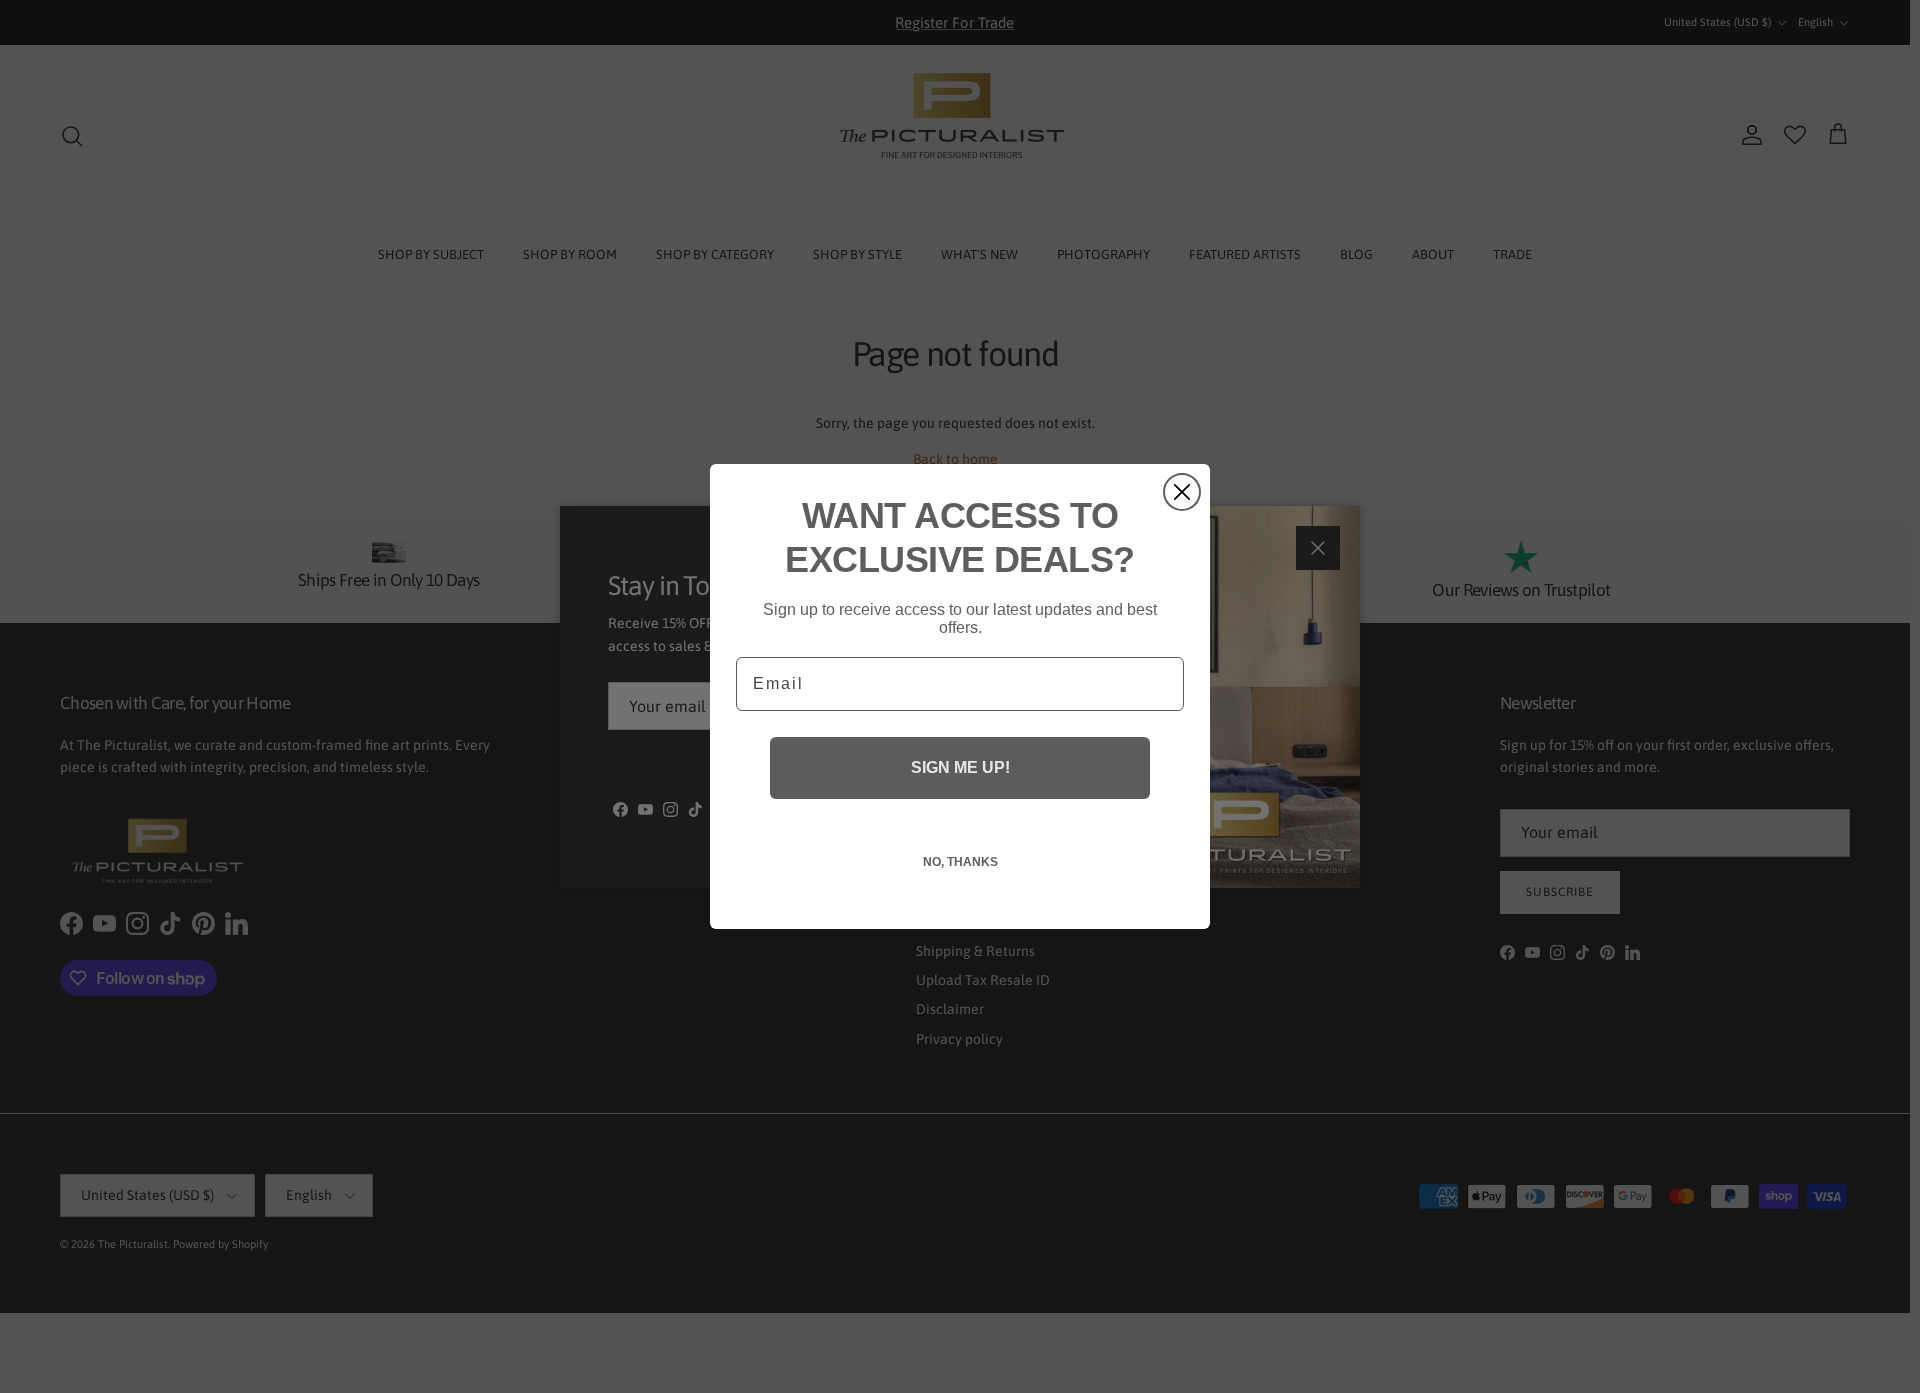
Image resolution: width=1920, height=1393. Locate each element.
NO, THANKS (960, 862)
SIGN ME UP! (960, 767)
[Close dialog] (1182, 492)
